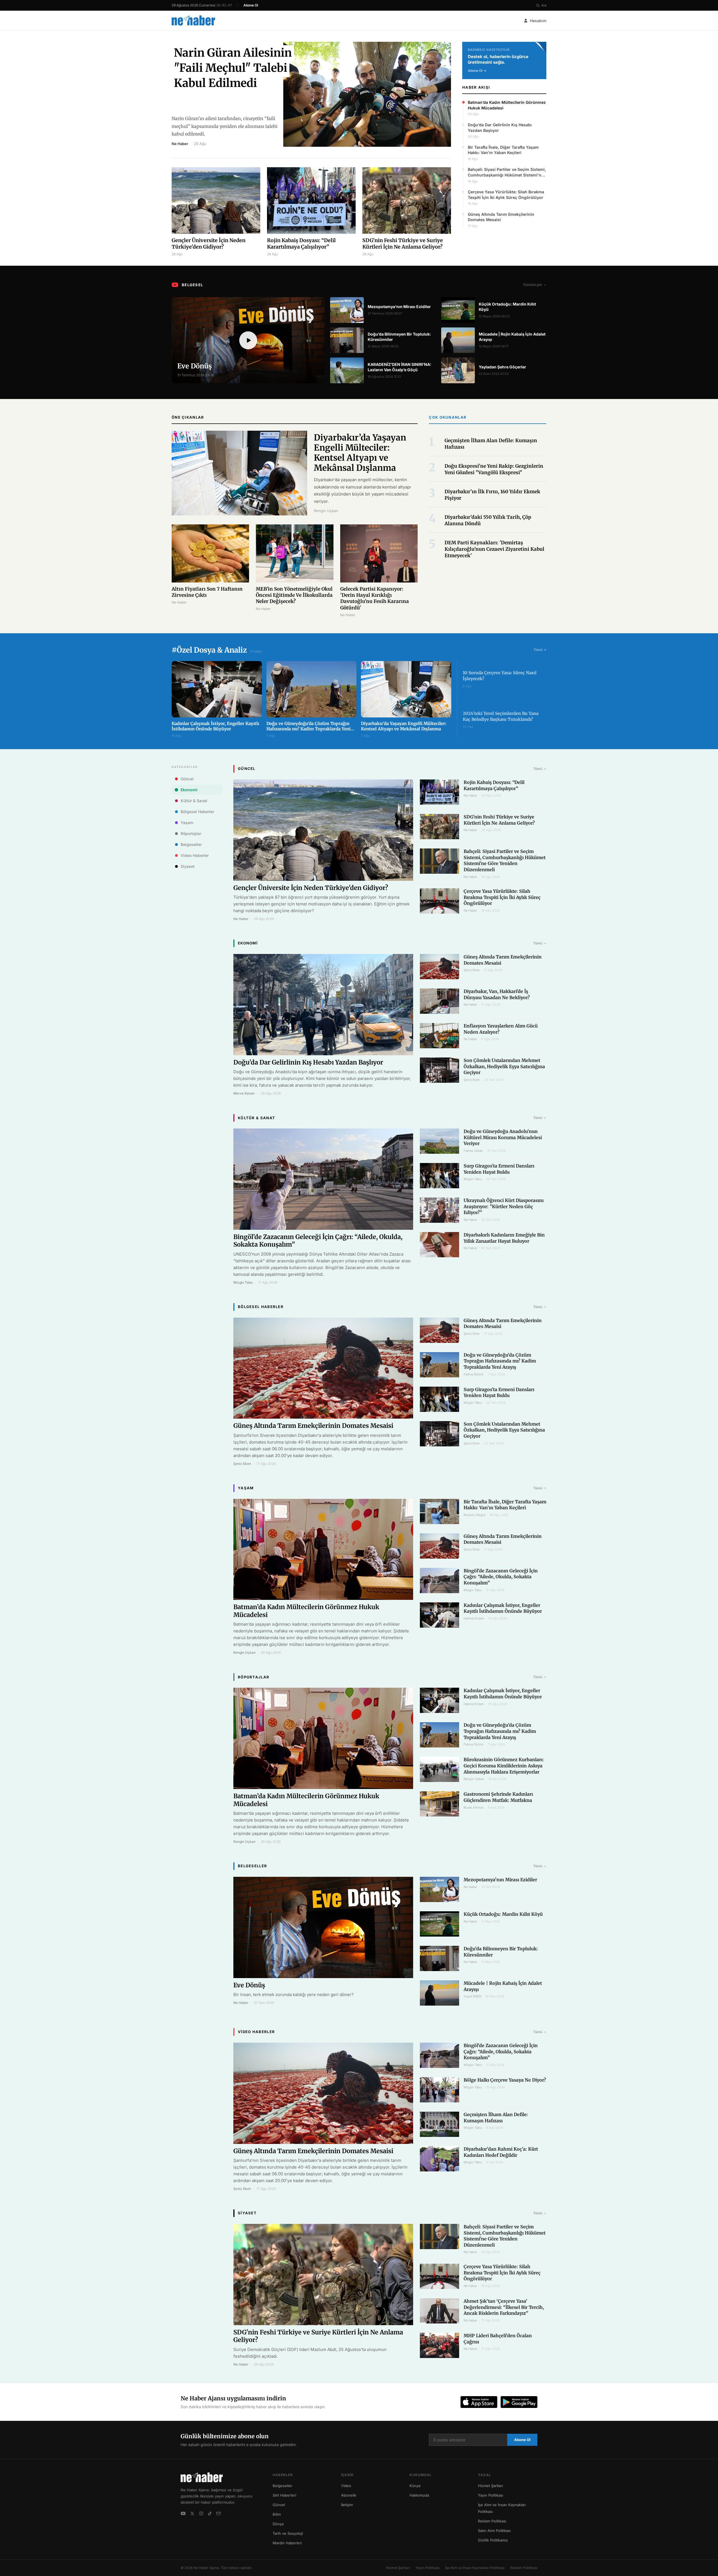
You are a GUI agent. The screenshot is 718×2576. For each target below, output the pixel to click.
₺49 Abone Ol (359, 2555)
